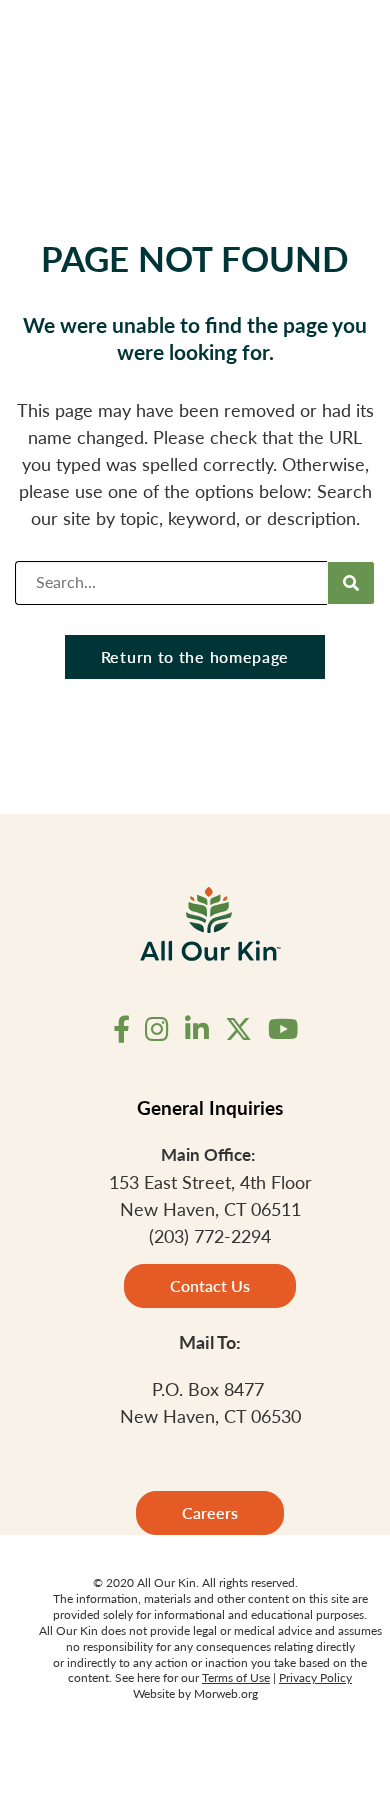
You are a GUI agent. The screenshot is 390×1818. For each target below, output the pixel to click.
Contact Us (210, 1285)
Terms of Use (236, 1677)
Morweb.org (226, 1693)
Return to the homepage (195, 656)
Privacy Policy (315, 1677)
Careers (210, 1512)
